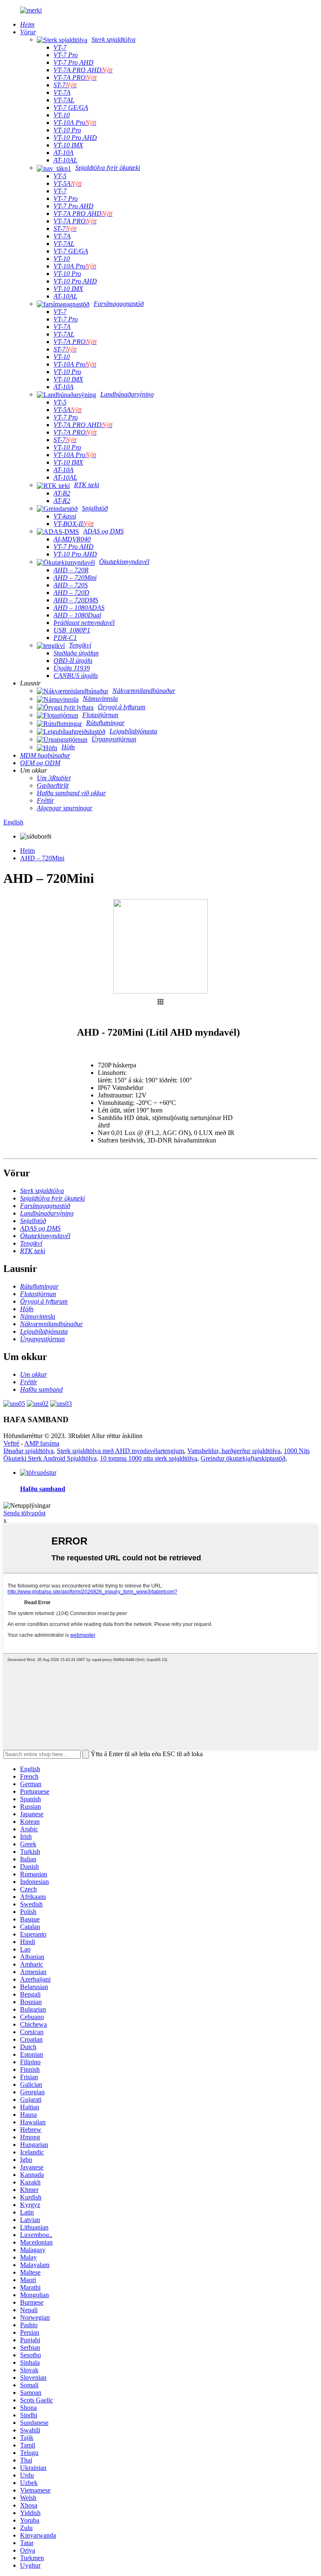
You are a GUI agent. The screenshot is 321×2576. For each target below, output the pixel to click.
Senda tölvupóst (24, 1513)
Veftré (11, 1443)
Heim (27, 851)
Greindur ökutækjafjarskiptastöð (243, 1458)
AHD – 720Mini (42, 858)
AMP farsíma (42, 1443)
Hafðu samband (43, 1489)
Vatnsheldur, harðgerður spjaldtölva (234, 1451)
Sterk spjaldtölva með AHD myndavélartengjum (120, 1451)
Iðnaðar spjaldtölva (28, 1451)
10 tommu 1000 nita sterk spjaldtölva (149, 1458)
